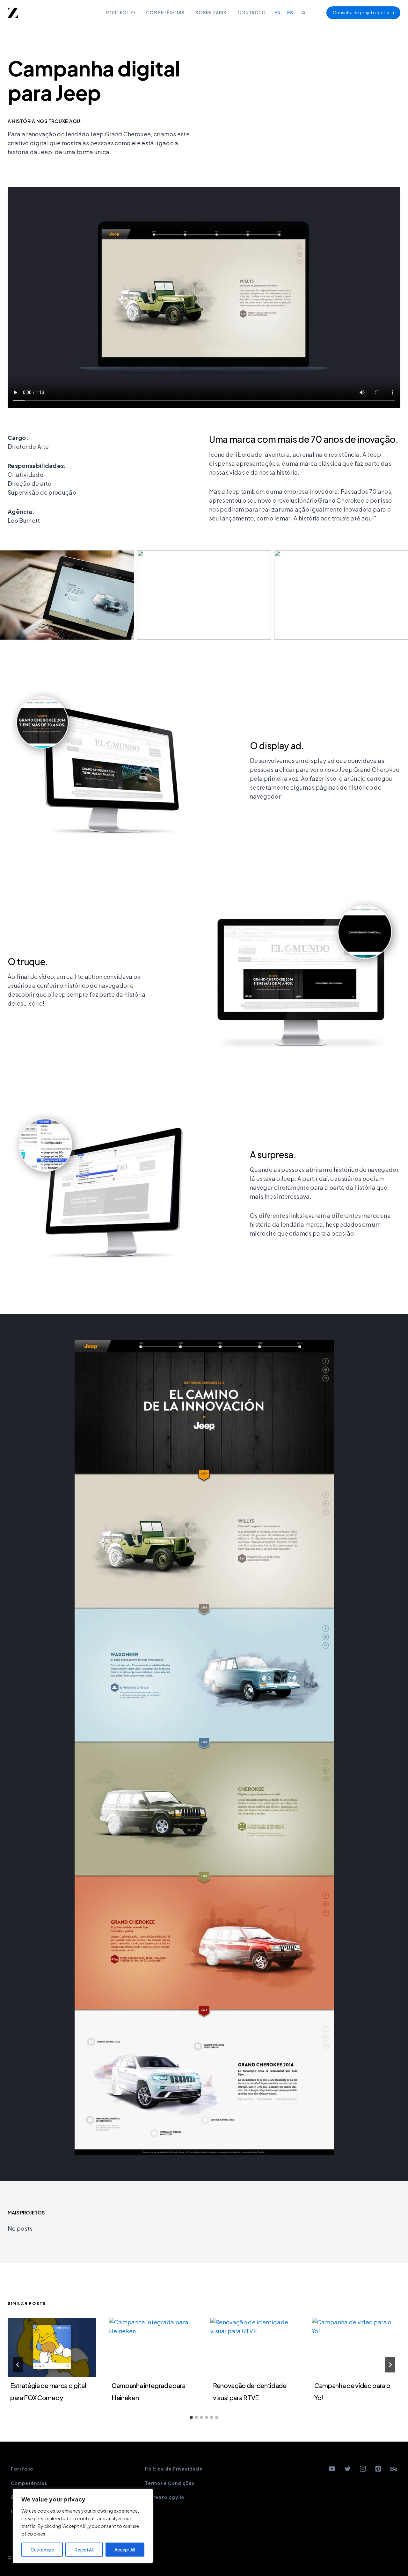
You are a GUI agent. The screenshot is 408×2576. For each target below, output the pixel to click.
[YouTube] (332, 2469)
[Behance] (394, 2469)
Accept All (125, 2550)
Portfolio (120, 13)
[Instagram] (363, 2469)
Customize (42, 2550)
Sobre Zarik (211, 13)
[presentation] (52, 2347)
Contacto (251, 13)
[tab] (191, 2417)
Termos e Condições (170, 2483)
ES (290, 13)
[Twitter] (347, 2469)
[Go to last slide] (18, 2365)
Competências (165, 13)
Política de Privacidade (174, 2469)
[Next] (390, 2365)
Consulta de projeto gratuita (363, 13)
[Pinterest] (378, 2469)
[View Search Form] (303, 13)
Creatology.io (167, 2497)
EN (278, 13)
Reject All (84, 2550)
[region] (83, 2526)
